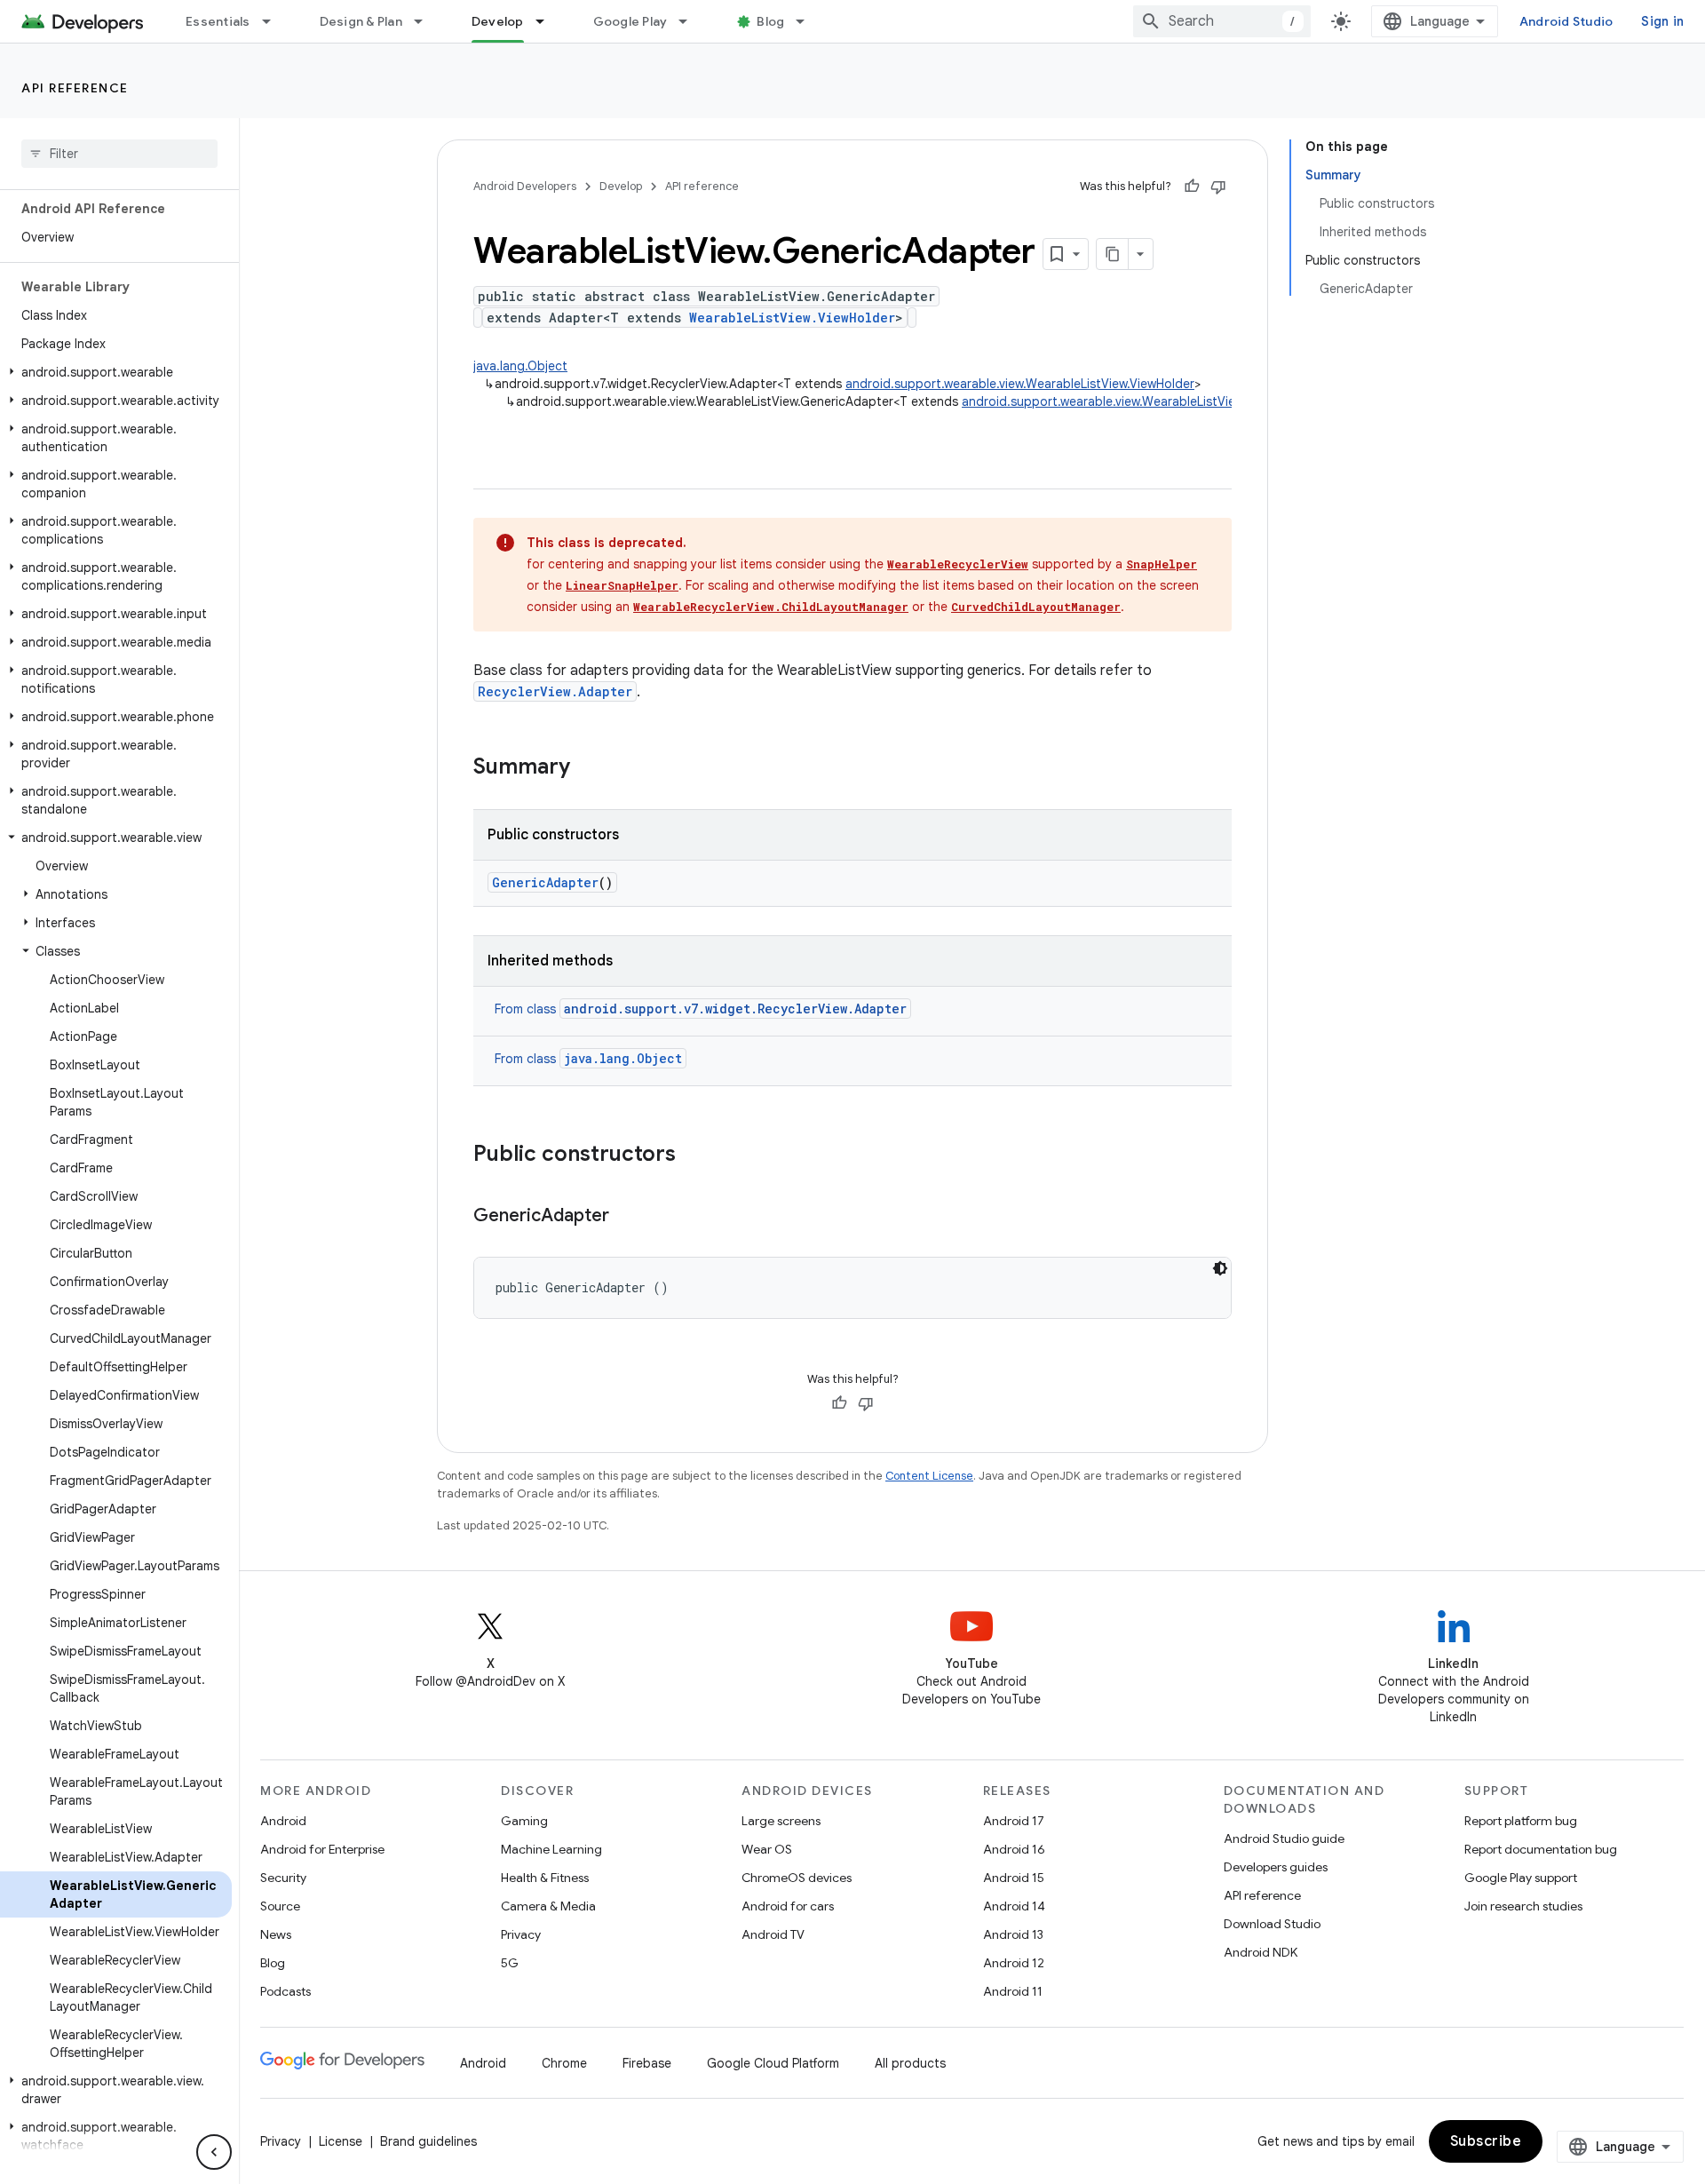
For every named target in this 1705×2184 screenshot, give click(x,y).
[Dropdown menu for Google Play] (691, 21)
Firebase (647, 2063)
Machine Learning (551, 1849)
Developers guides (1276, 1867)
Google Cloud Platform (773, 2063)
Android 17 (1014, 1821)
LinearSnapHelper (622, 585)
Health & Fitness (545, 1878)
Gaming (524, 1821)
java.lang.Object (520, 366)
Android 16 (1014, 1849)
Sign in (1662, 21)
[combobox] (1222, 21)
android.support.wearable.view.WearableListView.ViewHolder (1020, 384)
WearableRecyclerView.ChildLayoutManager (771, 607)
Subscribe (1486, 2141)
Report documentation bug (1541, 1849)
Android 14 (1014, 1906)
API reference (75, 88)
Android (283, 1821)
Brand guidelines (428, 2141)
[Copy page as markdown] (1113, 254)
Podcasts (285, 1991)
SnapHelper (1162, 564)
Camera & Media (548, 1906)
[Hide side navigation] (214, 2152)
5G (510, 1963)
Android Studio (1566, 21)
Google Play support (1521, 1878)
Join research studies (1523, 1906)
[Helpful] (1192, 187)
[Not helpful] (1218, 187)
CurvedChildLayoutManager (1036, 607)
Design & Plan (361, 21)
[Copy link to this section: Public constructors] (694, 1156)
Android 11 (1013, 1991)
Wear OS (767, 1849)
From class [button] (701, 1009)
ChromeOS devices (797, 1878)
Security (283, 1878)
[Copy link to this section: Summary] (588, 768)
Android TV (773, 1934)
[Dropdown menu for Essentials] (274, 21)
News (276, 1934)
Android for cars (788, 1906)
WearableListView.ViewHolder (792, 318)
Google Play (630, 21)
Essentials (218, 21)
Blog (770, 21)
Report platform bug (1521, 1821)
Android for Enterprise (322, 1849)
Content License (929, 1476)
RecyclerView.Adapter (555, 691)
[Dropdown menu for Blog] (808, 21)
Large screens (781, 1821)
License (341, 2141)
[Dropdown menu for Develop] (548, 21)
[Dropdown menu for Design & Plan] (426, 21)
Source (280, 1906)
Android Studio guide (1284, 1839)
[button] (116, 372)
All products (910, 2063)
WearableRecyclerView (958, 564)
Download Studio (1272, 1924)
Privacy (521, 1934)
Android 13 (1013, 1934)
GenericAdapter (545, 882)
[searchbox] (119, 154)
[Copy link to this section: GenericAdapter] (627, 1217)
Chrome (564, 2063)
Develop (498, 21)
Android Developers (525, 186)
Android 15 (1014, 1878)
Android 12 (1014, 1963)
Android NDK (1261, 1952)
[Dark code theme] (1220, 1268)
